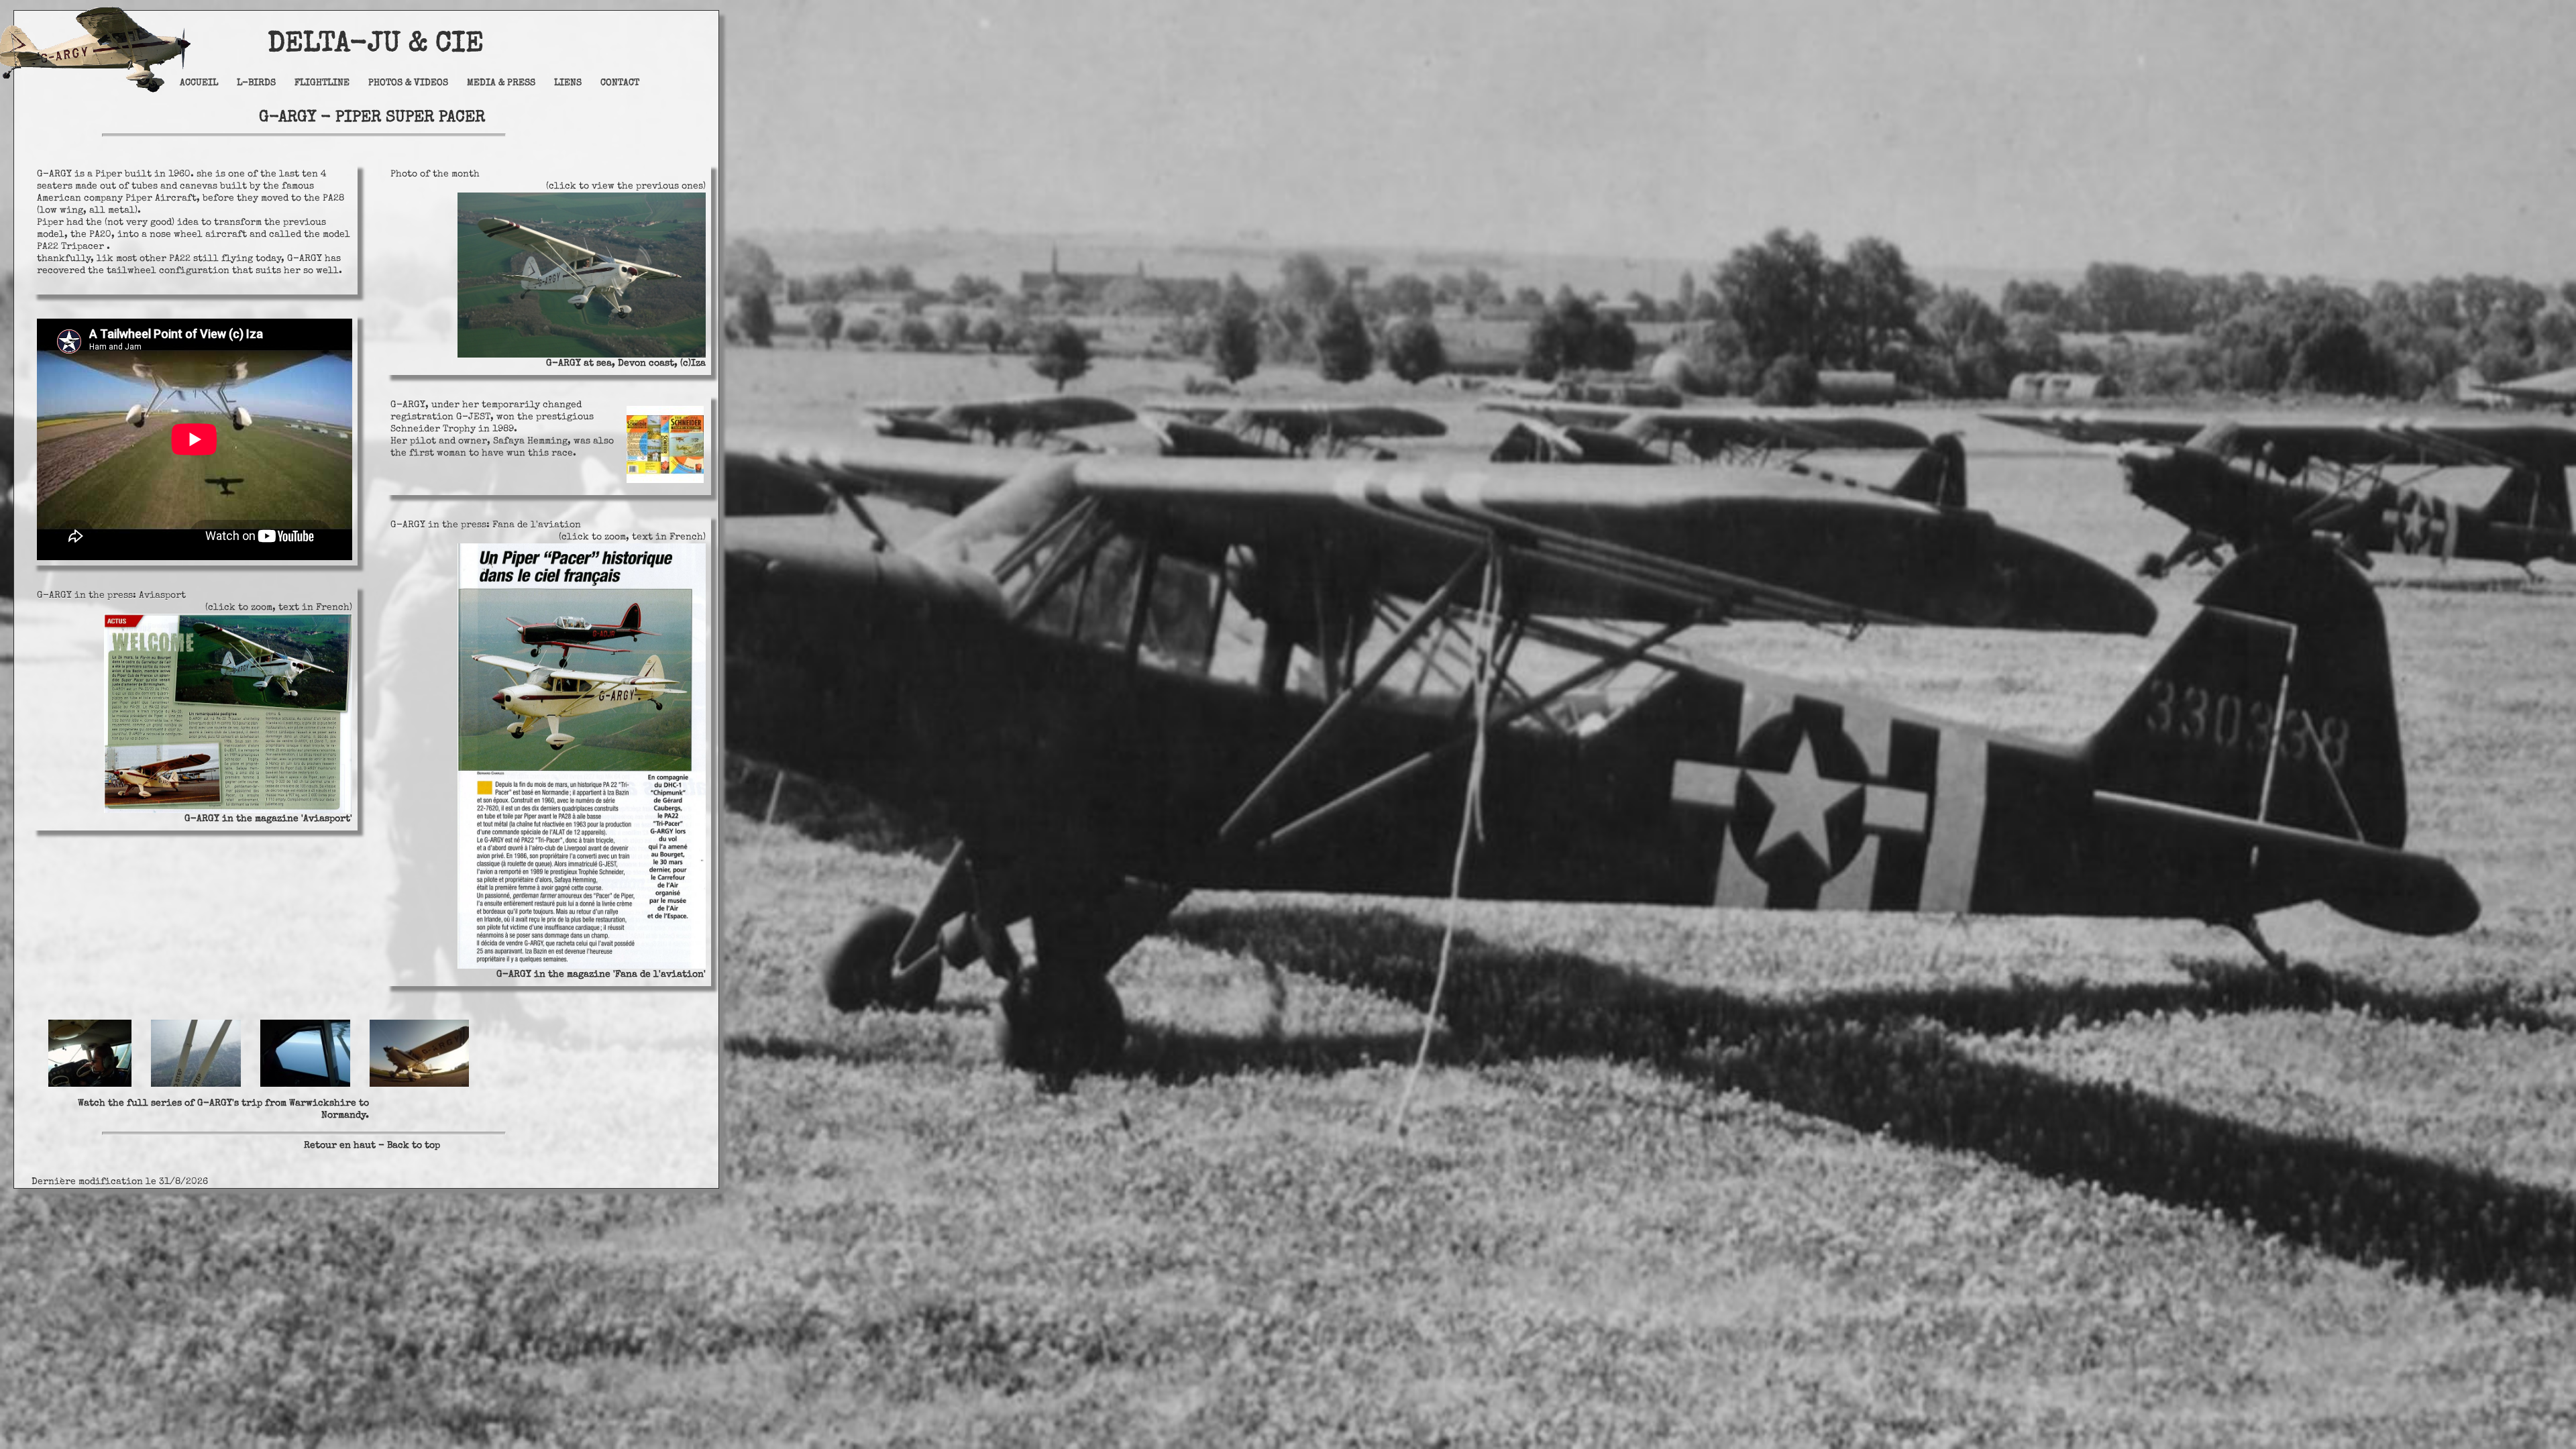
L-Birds (256, 83)
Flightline (322, 83)
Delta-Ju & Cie (339, 45)
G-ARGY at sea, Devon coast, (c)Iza (626, 364)
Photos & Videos (408, 83)
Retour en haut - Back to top (372, 1146)
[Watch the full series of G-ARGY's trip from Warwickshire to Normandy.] (250, 1085)
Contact (620, 83)
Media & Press (501, 83)
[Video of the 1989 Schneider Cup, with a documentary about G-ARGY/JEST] (665, 481)
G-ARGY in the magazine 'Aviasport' (268, 819)
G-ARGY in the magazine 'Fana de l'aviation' (601, 975)
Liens (568, 83)
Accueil (199, 83)
